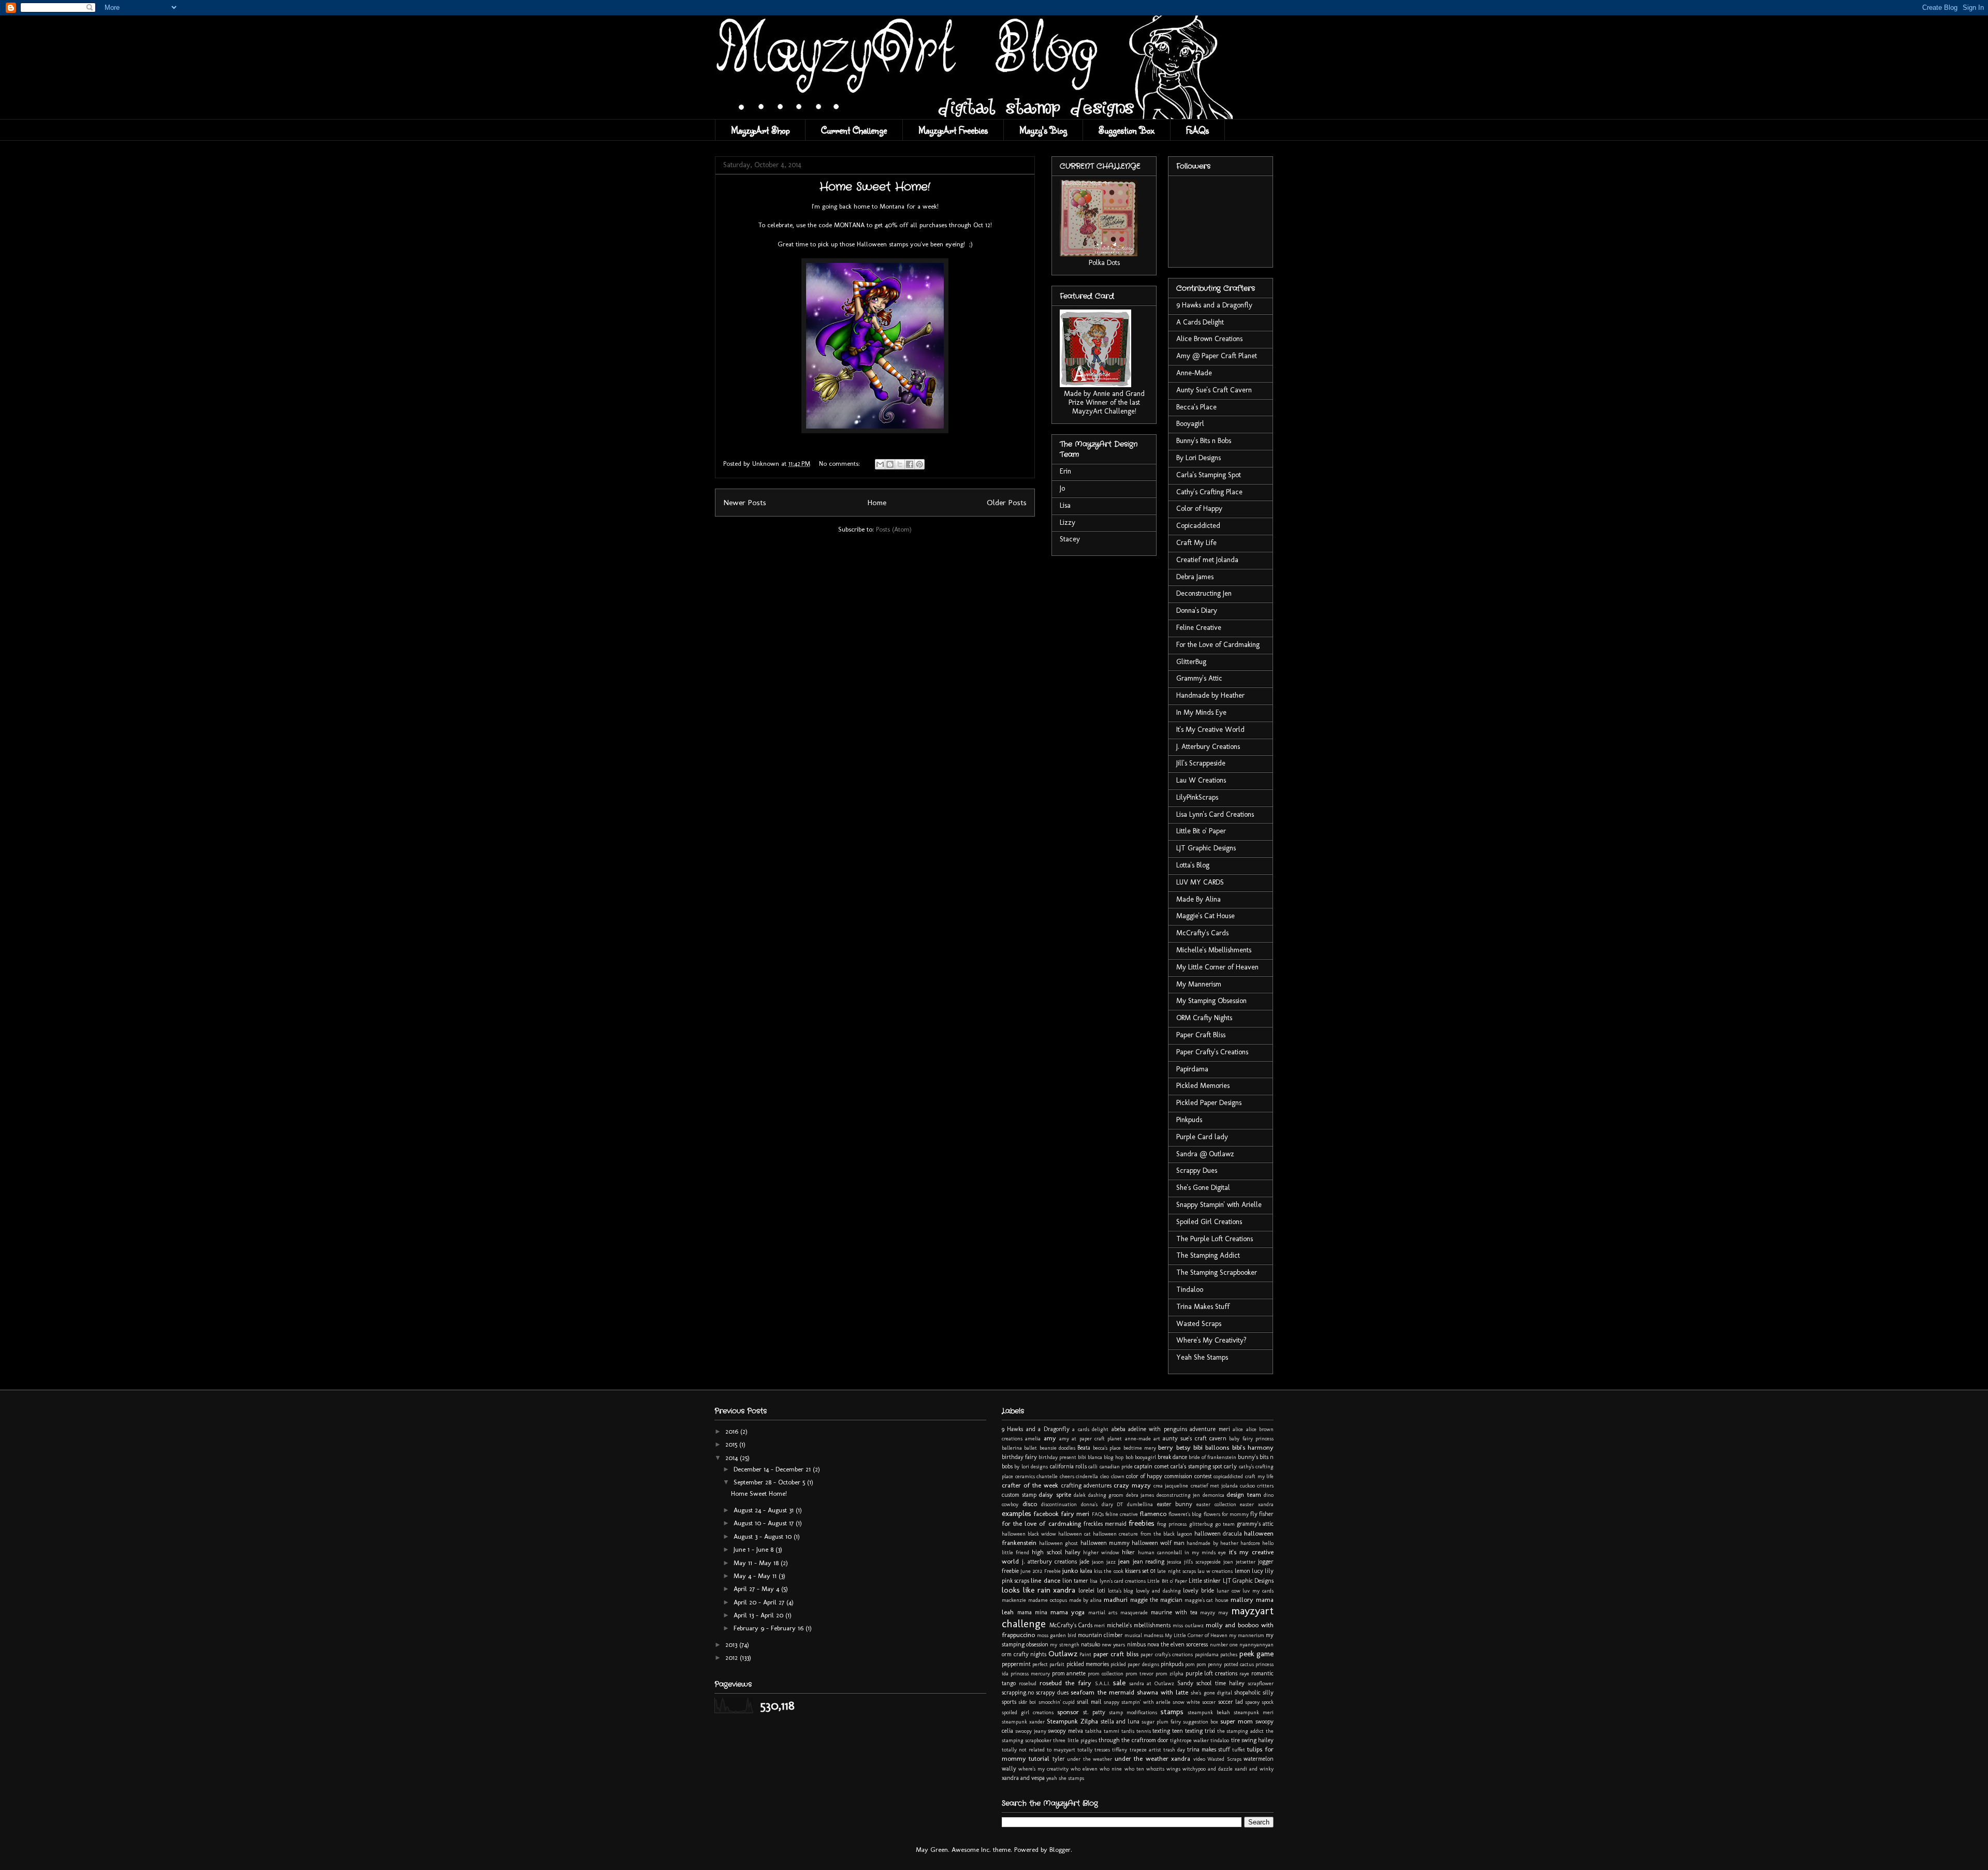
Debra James (1195, 577)
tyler (1059, 1759)
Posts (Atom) (894, 529)
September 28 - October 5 (770, 1482)
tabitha (1093, 1731)
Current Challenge (854, 130)
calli (1093, 1467)
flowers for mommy (1226, 1514)
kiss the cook (1108, 1571)
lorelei (1086, 1591)
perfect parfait (1048, 1664)
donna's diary (1097, 1504)
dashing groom (1106, 1495)
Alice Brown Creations (1209, 339)
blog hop (1114, 1457)
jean (1124, 1561)
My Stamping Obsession (1211, 1001)
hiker (1128, 1552)
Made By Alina (1198, 899)
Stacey (1070, 539)
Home (877, 502)
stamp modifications (1133, 1712)
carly (1230, 1466)
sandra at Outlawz (1152, 1683)
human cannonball (1160, 1552)
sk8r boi (1027, 1702)
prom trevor (1139, 1674)
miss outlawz (1188, 1625)
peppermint (1016, 1664)
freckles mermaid (1105, 1524)
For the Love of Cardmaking (1218, 645)
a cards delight (1090, 1429)
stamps (1172, 1711)
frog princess (1172, 1524)
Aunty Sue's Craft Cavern (1214, 390)
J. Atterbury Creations (1208, 747)
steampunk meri (1254, 1712)
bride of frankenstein (1212, 1457)
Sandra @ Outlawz (1205, 1154)
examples (1017, 1513)
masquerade (1134, 1613)
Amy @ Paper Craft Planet (1217, 356)
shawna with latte (1163, 1692)
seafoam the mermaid (1102, 1692)
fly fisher (1262, 1514)
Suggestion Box (1127, 130)
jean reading (1149, 1562)
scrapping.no (1018, 1692)
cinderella (1087, 1476)
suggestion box (1201, 1722)
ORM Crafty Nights (1204, 1018)
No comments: (840, 463)
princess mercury (1030, 1674)
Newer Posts (745, 502)
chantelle (1047, 1476)
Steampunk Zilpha (1072, 1721)
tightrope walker (1189, 1740)
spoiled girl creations (1028, 1712)
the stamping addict (1241, 1731)
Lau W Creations (1201, 780)
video (1199, 1759)
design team (1244, 1494)
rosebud (1028, 1683)
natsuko (1091, 1644)
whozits (1155, 1769)
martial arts (1103, 1613)
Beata (1084, 1448)
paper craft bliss (1116, 1654)
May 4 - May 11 (756, 1576)
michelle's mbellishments (1139, 1625)
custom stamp (1019, 1495)
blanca (1095, 1457)
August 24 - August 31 (765, 1510)
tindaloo (1220, 1740)
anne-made (1138, 1439)
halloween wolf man (1158, 1543)
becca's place (1107, 1448)
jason (1098, 1562)
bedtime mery (1140, 1448)
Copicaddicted (1198, 526)
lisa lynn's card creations (1118, 1581)
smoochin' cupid (1057, 1702)
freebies (1142, 1523)
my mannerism (1247, 1635)
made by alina (1086, 1600)
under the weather (1090, 1759)
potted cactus (1239, 1664)
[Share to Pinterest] (919, 464)
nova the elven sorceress (1178, 1644)
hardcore (1250, 1543)
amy (1050, 1438)
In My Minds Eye (1201, 712)
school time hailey (1220, 1683)
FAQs (1197, 130)
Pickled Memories (1203, 1086)
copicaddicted (1228, 1476)
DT (1120, 1504)
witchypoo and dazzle (1208, 1769)
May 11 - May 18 (757, 1563)
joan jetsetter (1239, 1562)
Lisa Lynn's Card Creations (1215, 814)
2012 (733, 1658)
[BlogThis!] (890, 464)
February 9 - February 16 (770, 1628)
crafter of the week (1030, 1485)
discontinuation (1059, 1504)
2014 (733, 1458)
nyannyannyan (1256, 1645)
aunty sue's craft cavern (1195, 1438)
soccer (1209, 1702)
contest (1203, 1476)
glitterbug (1201, 1524)
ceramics (1025, 1476)
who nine (1111, 1769)
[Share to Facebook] (910, 464)
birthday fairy (1019, 1457)
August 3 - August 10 (764, 1536)
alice (1238, 1429)
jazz (1111, 1562)
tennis (1144, 1731)
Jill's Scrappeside (1201, 763)
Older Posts (1007, 502)
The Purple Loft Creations (1215, 1239)
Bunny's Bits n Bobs (1204, 441)
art (1157, 1439)
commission (1178, 1476)
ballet (1030, 1448)
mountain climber (1100, 1635)
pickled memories (1088, 1664)
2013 (732, 1645)
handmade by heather (1212, 1543)
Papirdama (1192, 1069)
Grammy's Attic (1199, 678)
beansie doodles (1057, 1448)
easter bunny (1175, 1504)
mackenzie (1014, 1600)
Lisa (1065, 505)
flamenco (1153, 1514)
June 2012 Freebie (1040, 1571)
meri (1099, 1625)
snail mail (1089, 1702)
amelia (1033, 1439)
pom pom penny (1203, 1664)
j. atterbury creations (1049, 1562)
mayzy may (1214, 1613)
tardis (1128, 1731)
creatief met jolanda (1214, 1486)
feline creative (1122, 1514)
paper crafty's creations (1167, 1654)
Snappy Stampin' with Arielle (1219, 1205)
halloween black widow (1029, 1534)
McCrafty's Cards (1202, 933)
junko (1070, 1571)
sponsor (1068, 1712)
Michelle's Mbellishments (1214, 950)
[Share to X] (900, 464)
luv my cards (1258, 1591)
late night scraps (1176, 1571)
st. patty (1094, 1712)
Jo (1062, 488)
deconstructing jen (1179, 1495)
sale (1119, 1682)
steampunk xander (1023, 1722)
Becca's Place (1196, 407)
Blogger (1060, 1850)
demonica (1214, 1495)
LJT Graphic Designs (1206, 848)
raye (1244, 1674)
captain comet (1151, 1466)
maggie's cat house (1207, 1600)
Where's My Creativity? (1211, 1340)
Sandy (1185, 1683)
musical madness (1144, 1635)
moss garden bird (1057, 1635)
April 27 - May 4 (757, 1589)
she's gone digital (1211, 1693)
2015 (732, 1444)
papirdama (1207, 1654)
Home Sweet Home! (759, 1493)
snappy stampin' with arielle (1137, 1702)
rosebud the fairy (1065, 1683)
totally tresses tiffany (1102, 1750)
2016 (733, 1431)
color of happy (1144, 1476)
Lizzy (1068, 522)
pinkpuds (1172, 1664)
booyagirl (1145, 1457)
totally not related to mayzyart (1039, 1750)
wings (1173, 1769)
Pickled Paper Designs (1209, 1103)
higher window (1101, 1552)
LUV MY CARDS (1200, 882)
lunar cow (1229, 1591)
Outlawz (1063, 1653)
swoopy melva (1065, 1731)
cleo (1105, 1476)
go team (1225, 1524)
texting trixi (1200, 1731)
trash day (1174, 1750)
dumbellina (1140, 1504)
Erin (1065, 471)
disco (1030, 1504)
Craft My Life (1196, 543)
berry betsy (1174, 1447)
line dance (1045, 1580)
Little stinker (1205, 1581)
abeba (1119, 1429)
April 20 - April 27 (760, 1602)
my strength (1064, 1645)
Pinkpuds (1189, 1120)
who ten (1134, 1769)
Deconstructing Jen (1204, 593)
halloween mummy (1105, 1543)
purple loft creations (1212, 1673)
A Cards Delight (1200, 322)
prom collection (1106, 1674)
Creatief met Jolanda (1207, 560)
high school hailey (1056, 1552)
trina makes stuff (1209, 1749)
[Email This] (880, 464)
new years (1113, 1645)
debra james (1140, 1495)
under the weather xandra (1152, 1758)
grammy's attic (1255, 1524)
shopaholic (1247, 1692)
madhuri (1116, 1600)
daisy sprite (1055, 1494)
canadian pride (1116, 1467)
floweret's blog (1185, 1514)
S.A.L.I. (1102, 1683)
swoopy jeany (1031, 1731)
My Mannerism (1199, 984)
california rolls (1068, 1466)
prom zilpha (1170, 1674)
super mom (1237, 1721)
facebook (1046, 1514)
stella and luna (1120, 1721)
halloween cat (1075, 1534)
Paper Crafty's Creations (1212, 1052)
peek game (1257, 1653)
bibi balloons (1211, 1447)
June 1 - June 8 (755, 1549)
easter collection (1216, 1504)
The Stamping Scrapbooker (1217, 1272)
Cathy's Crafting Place (1209, 492)
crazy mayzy (1132, 1485)
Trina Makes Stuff (1203, 1307)
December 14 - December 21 (773, 1469)
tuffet (1239, 1750)
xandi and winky (1254, 1769)
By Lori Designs (1198, 458)
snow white (1186, 1702)
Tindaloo (1190, 1290)
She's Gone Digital (1203, 1188)
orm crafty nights (1024, 1654)
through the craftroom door (1134, 1740)
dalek (1080, 1495)
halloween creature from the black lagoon (1142, 1534)
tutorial (1039, 1758)
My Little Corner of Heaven (1217, 967)
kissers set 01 (1140, 1571)
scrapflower (1261, 1683)
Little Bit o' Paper (1201, 831)
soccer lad (1231, 1702)
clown (1118, 1476)
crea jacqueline (1171, 1486)
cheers (1067, 1476)
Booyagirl (1190, 424)
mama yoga (1068, 1612)
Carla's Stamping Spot (1209, 475)
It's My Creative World (1210, 730)
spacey (1252, 1702)
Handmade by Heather (1210, 695)
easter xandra (1257, 1504)
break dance (1172, 1457)
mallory (1242, 1600)
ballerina (1012, 1448)
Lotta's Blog (1193, 865)
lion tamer (1075, 1581)
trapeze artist (1145, 1750)
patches (1229, 1654)
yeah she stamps (1065, 1778)
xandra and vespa (1023, 1778)
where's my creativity (1043, 1769)
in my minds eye (1205, 1552)
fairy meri (1075, 1514)
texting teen (1168, 1731)
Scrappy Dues (1197, 1170)
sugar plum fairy (1161, 1722)
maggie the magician (1156, 1600)
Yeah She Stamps (1202, 1357)
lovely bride (1198, 1591)
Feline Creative (1199, 628)
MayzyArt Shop (760, 130)
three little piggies (1075, 1740)
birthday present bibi (1062, 1457)
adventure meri (1210, 1429)
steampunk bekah (1209, 1712)
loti (1101, 1591)
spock (1268, 1702)
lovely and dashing (1158, 1591)
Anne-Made (1194, 373)
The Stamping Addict (1208, 1255)
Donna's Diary (1197, 610)
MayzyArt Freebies (953, 130)
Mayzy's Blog (1043, 130)
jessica (1174, 1562)
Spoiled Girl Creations (1209, 1222)
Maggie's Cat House (1205, 916)
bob (1129, 1457)
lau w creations (1215, 1571)
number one (1224, 1645)
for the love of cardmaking (1041, 1523)
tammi (1112, 1731)
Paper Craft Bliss (1201, 1035)
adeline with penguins (1158, 1429)
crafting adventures (1086, 1485)
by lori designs (1031, 1467)
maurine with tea (1174, 1612)
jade (1084, 1562)
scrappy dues (1052, 1692)
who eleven (1084, 1769)
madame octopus (1048, 1600)
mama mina (1032, 1612)
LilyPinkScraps (1197, 797)
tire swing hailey (1252, 1740)
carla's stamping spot (1196, 1466)
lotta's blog (1121, 1591)
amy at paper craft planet (1091, 1439)
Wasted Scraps (1199, 1324)
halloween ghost (1058, 1543)
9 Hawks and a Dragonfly (1214, 305)
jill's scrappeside (1202, 1562)
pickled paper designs (1135, 1664)
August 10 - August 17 (765, 1523)
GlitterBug (1191, 662)
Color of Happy (1199, 509)
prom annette (1069, 1673)
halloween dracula (1218, 1534)
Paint (1085, 1654)
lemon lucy (1249, 1571)
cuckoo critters (1257, 1486)
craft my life (1259, 1476)
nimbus (1136, 1644)
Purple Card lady (1202, 1137)
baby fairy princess (1251, 1439)
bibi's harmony (1253, 1447)
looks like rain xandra (1039, 1590)
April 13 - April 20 (759, 1615)
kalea (1086, 1571)
